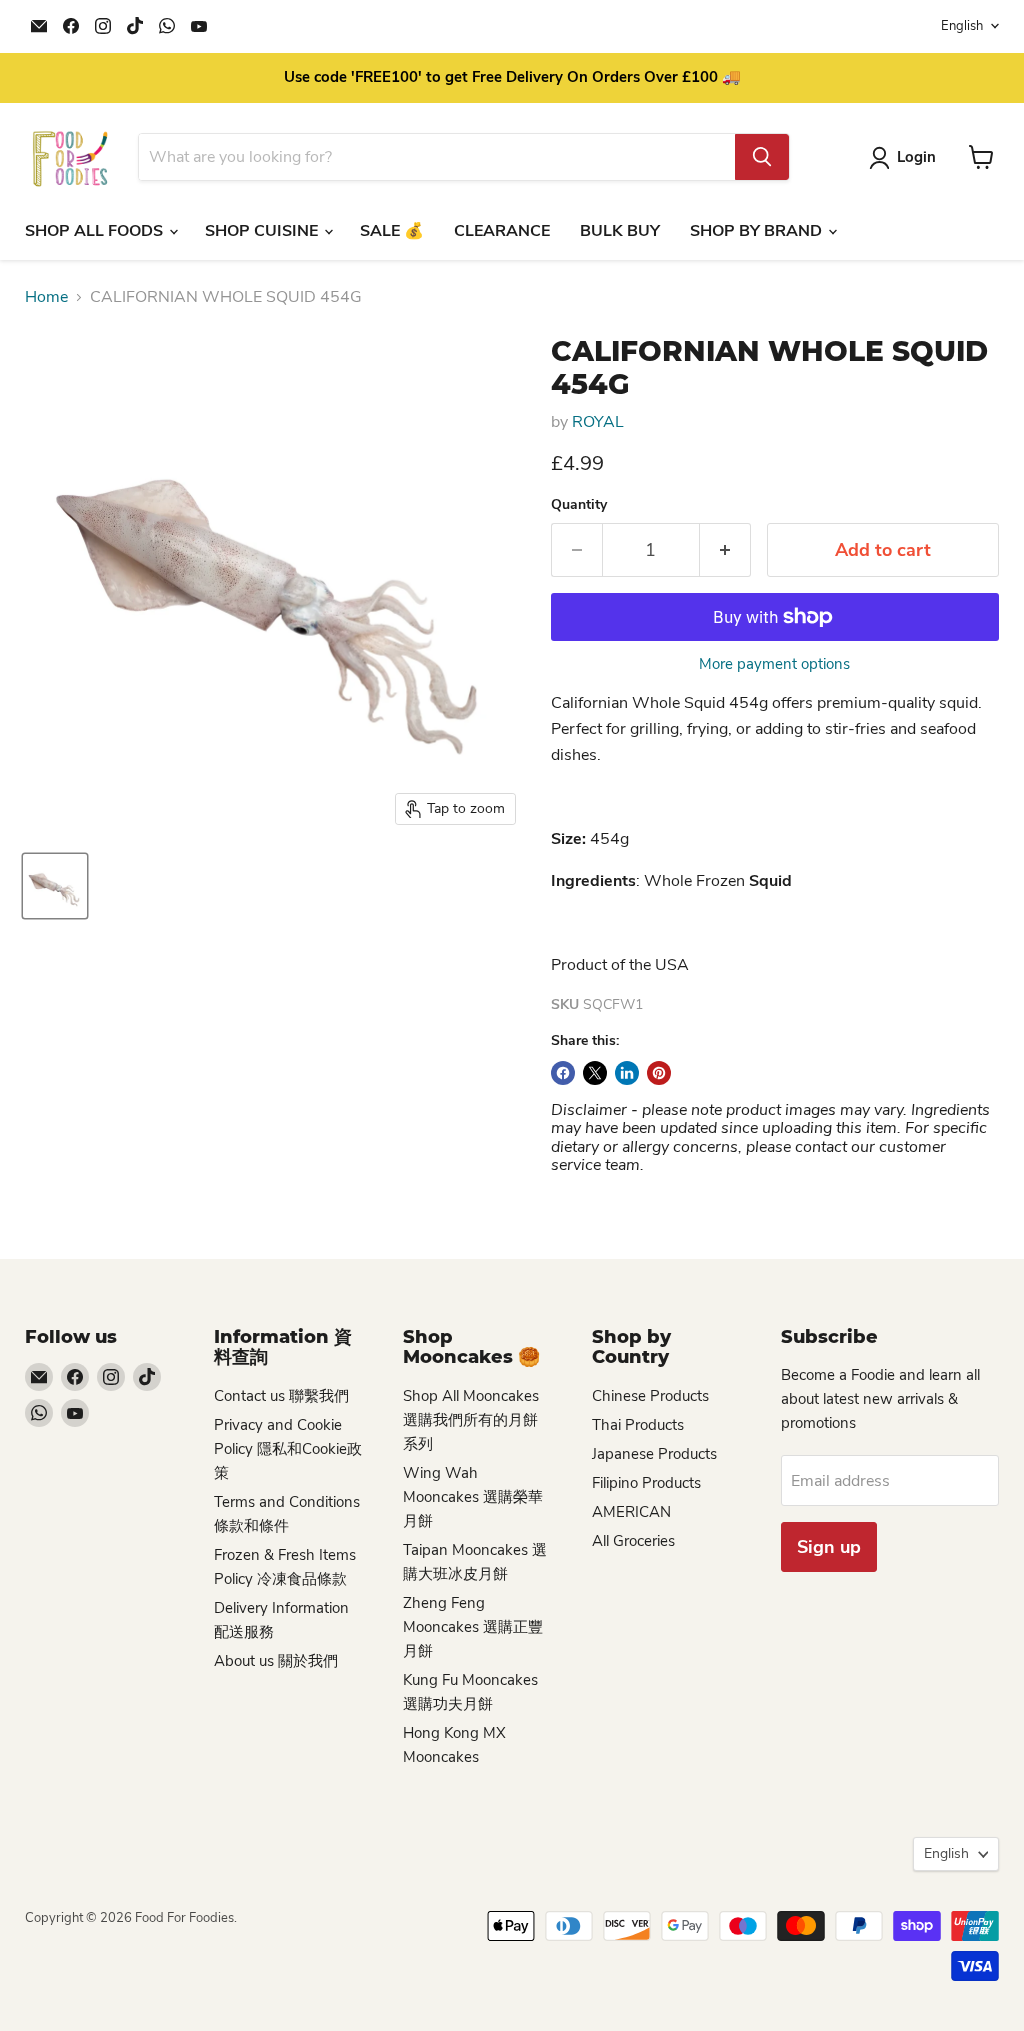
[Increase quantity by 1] (725, 550)
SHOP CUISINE (263, 231)
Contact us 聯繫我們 (281, 1396)
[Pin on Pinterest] (659, 1073)
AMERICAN (631, 1512)
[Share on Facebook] (563, 1073)
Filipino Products (646, 1483)
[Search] (762, 157)
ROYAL (598, 422)
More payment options (774, 664)
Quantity (579, 505)
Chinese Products (650, 1396)
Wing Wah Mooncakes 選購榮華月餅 (473, 1497)
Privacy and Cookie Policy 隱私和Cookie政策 (288, 1449)
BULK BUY (620, 231)
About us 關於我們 (276, 1661)
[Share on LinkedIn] (627, 1073)
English (962, 26)
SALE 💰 (392, 231)
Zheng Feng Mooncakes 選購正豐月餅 (473, 1627)
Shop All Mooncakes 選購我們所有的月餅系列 (471, 1420)
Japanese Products (654, 1454)
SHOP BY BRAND (758, 231)
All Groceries (633, 1541)
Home (46, 297)
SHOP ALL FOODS (96, 231)
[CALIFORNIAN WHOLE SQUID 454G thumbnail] (55, 886)
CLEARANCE (502, 231)
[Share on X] (595, 1073)
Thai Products (638, 1425)
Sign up (829, 1547)
